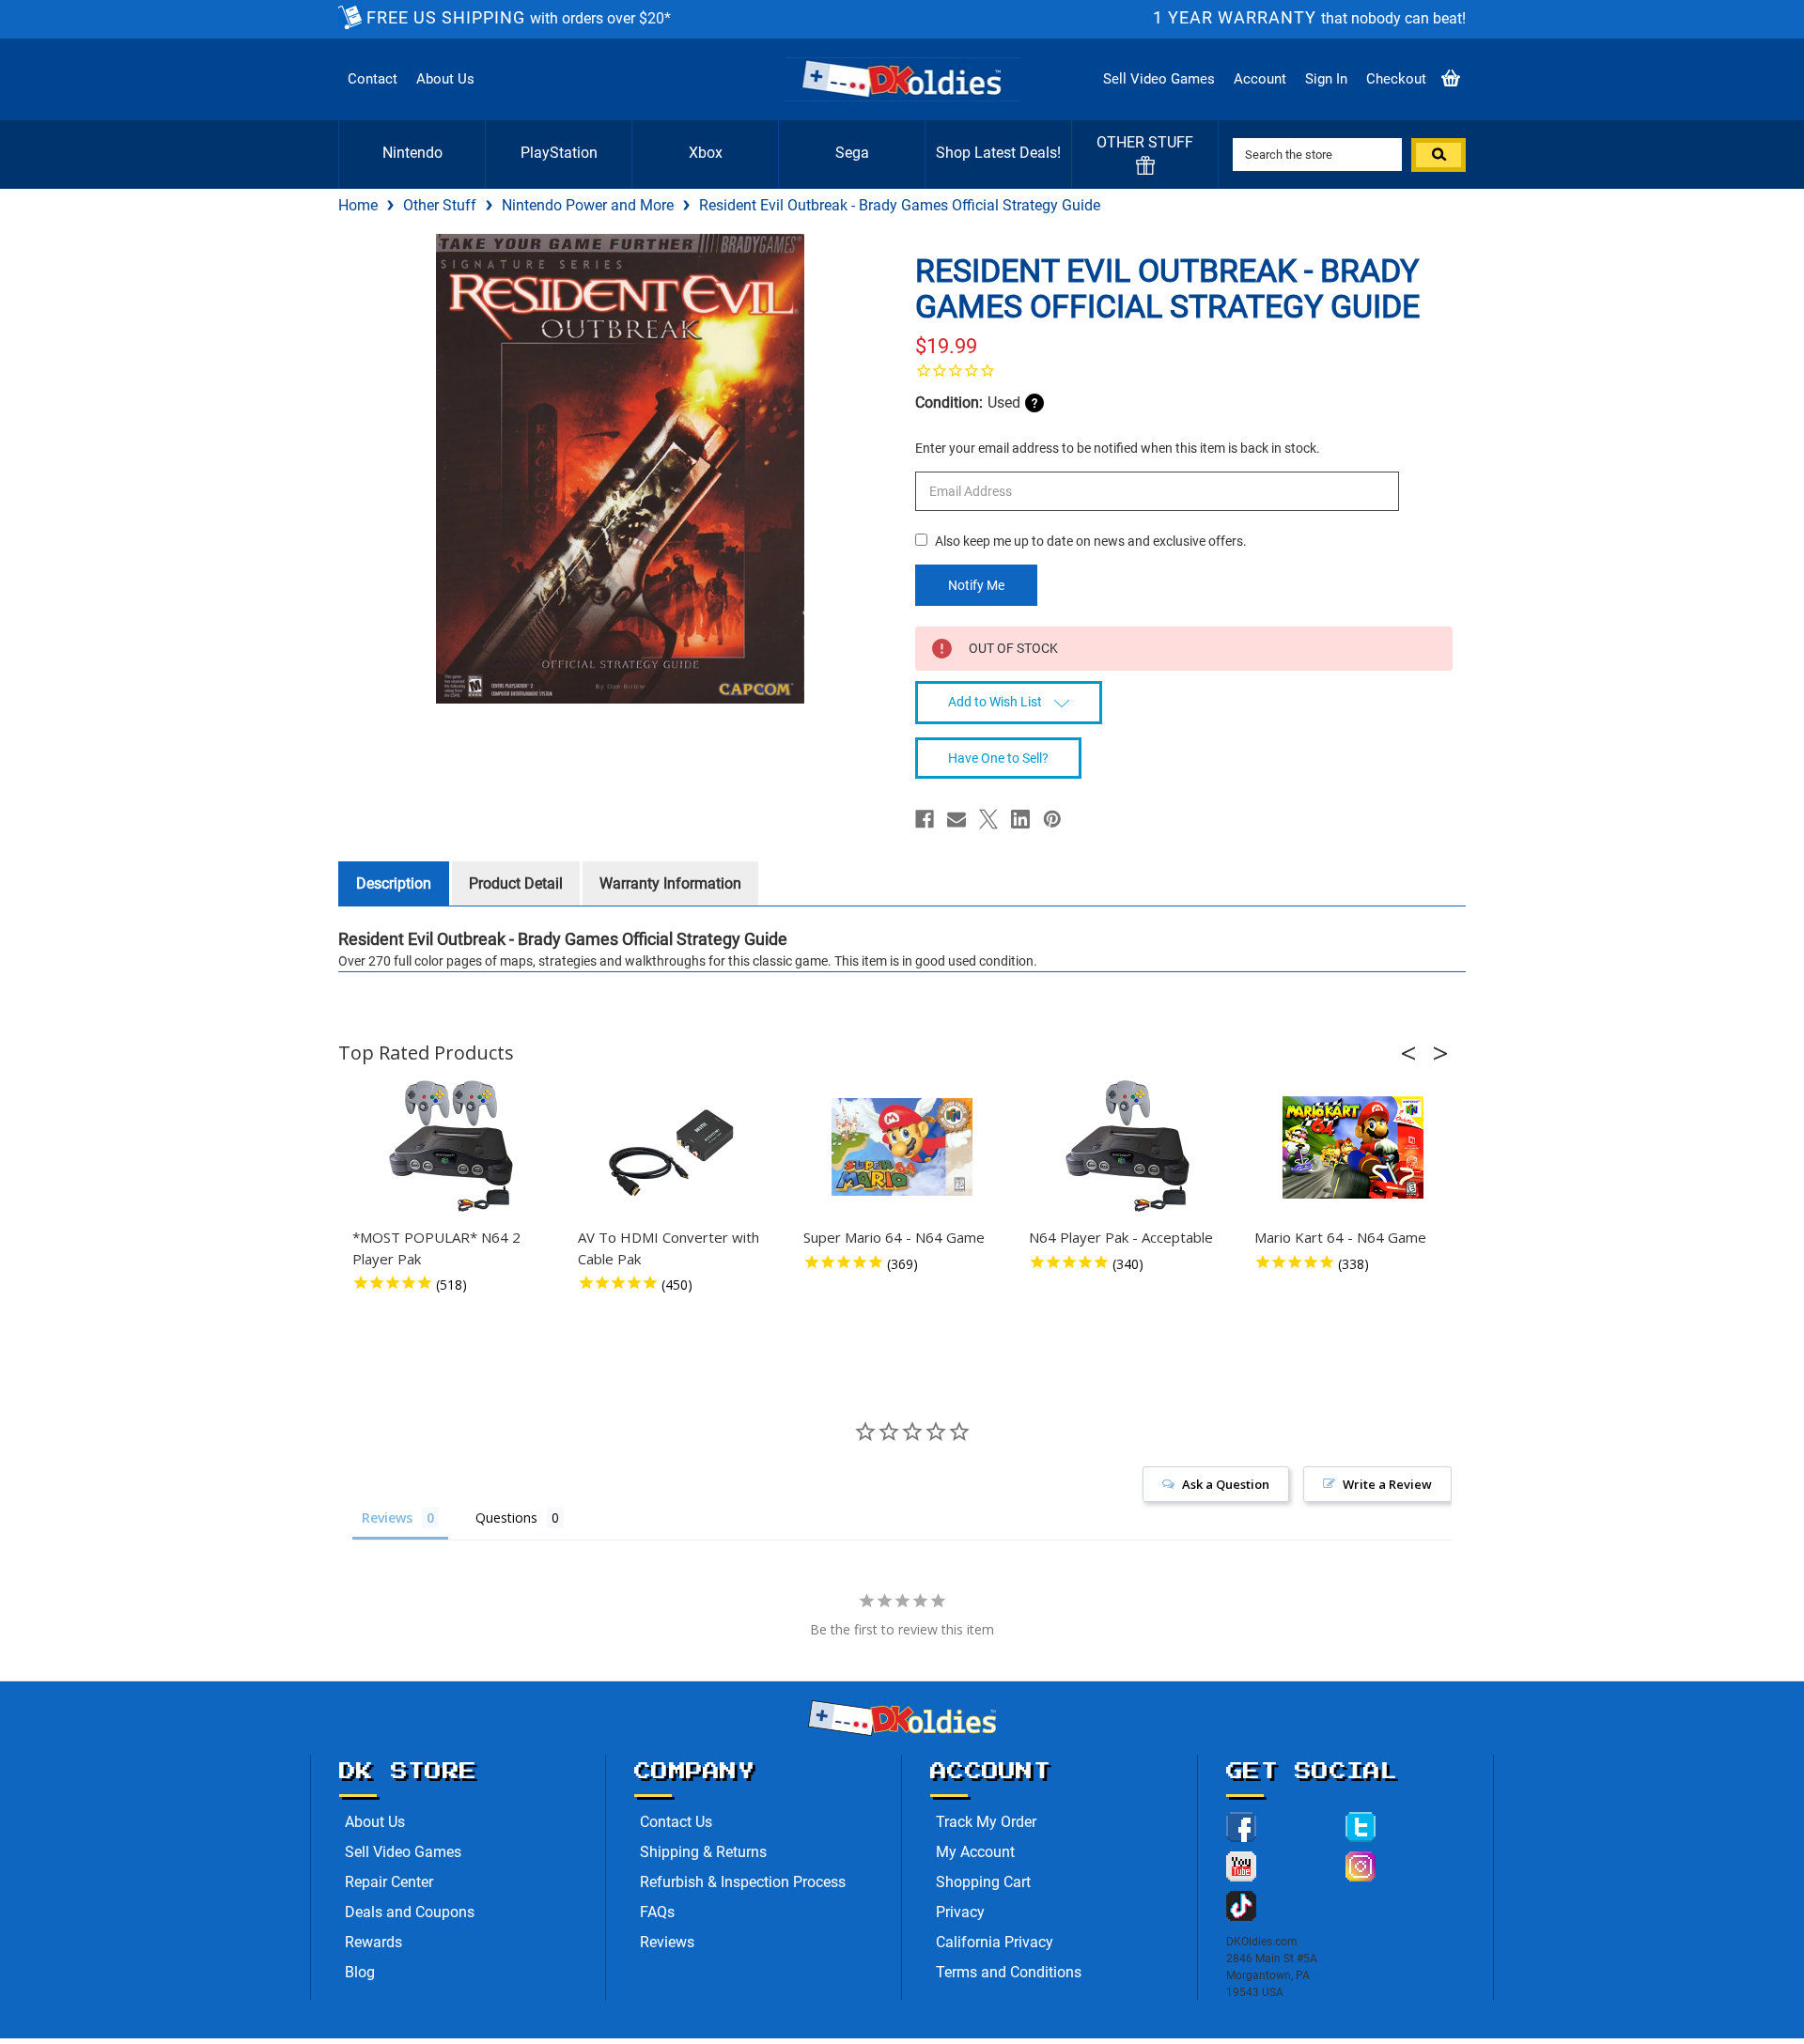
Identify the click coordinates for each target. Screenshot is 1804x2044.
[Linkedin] (1020, 819)
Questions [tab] (506, 1518)
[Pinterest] (1052, 819)
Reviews (667, 1942)
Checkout (1396, 79)
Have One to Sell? (998, 758)
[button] (1414, 1053)
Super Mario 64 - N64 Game (894, 1237)
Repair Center (389, 1882)
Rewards (373, 1942)
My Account (975, 1852)
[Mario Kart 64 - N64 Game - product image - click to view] (1353, 1147)
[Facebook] (925, 819)
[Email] (956, 819)
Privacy (960, 1912)
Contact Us (676, 1822)
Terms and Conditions (1009, 1972)
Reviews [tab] (387, 1518)
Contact (373, 79)
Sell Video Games (1159, 79)
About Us (445, 79)
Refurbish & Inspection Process (743, 1882)
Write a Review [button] (1387, 1484)
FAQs (657, 1912)
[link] (1184, 370)
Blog (360, 1972)
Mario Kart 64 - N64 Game (1340, 1237)
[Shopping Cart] (1451, 79)
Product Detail (516, 883)
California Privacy (995, 1942)
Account (1260, 79)
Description (394, 883)
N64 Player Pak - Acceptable (1121, 1237)
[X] (988, 819)
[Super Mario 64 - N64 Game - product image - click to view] (902, 1147)
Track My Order (986, 1822)
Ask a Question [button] (1226, 1484)
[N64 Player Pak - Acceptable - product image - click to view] (1127, 1147)
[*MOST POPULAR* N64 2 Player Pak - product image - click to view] (451, 1147)
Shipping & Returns (703, 1852)
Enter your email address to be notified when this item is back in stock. (1118, 448)
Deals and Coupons (410, 1912)
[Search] (1439, 155)
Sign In (1326, 79)
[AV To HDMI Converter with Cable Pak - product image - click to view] (676, 1147)
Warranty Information (670, 883)
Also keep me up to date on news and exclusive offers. (1091, 541)
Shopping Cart (983, 1882)
